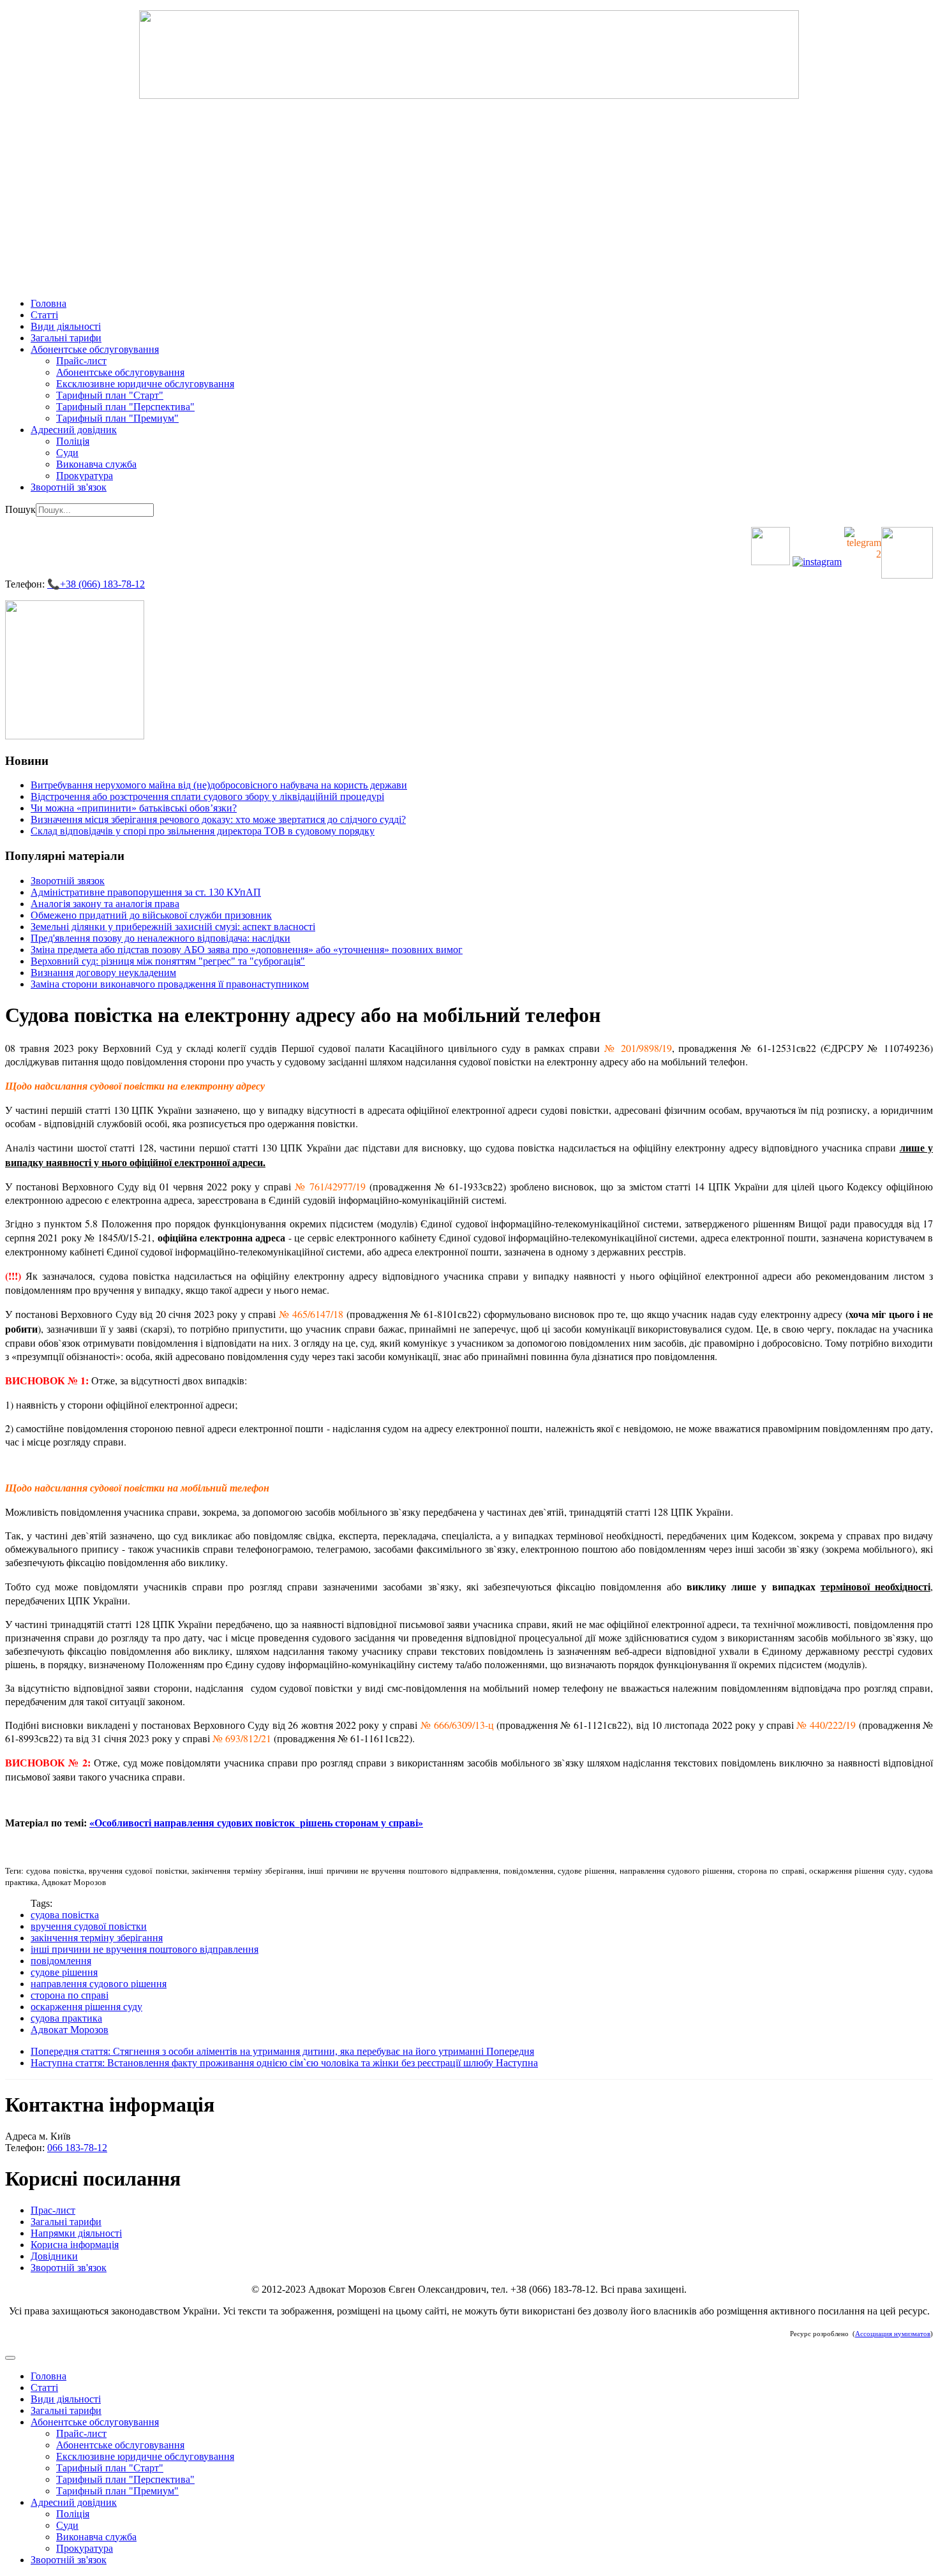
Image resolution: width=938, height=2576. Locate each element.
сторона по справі (70, 1995)
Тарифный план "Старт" (110, 395)
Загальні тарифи (66, 338)
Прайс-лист (81, 361)
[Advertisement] (469, 198)
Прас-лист (53, 2210)
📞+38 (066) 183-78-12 (96, 584)
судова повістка (65, 1915)
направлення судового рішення (99, 1984)
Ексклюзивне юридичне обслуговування (145, 384)
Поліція (73, 441)
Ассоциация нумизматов (893, 2334)
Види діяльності (66, 326)
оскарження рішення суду (86, 2007)
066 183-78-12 (77, 2148)
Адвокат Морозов (70, 2030)
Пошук (20, 509)
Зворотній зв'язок (69, 487)
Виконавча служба (96, 464)
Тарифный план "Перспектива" (125, 407)
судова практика (66, 2018)
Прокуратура (85, 476)
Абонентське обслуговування (95, 349)
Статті (44, 315)
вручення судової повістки (89, 1926)
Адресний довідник (74, 430)
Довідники (54, 2256)
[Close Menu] (10, 2358)
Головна (48, 303)
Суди (67, 453)
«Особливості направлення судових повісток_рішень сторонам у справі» (256, 1822)
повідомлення (61, 1961)
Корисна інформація (75, 2245)
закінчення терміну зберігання (97, 1938)
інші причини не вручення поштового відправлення (145, 1949)
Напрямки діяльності (76, 2233)
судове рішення (64, 1972)
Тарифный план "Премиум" (117, 418)
